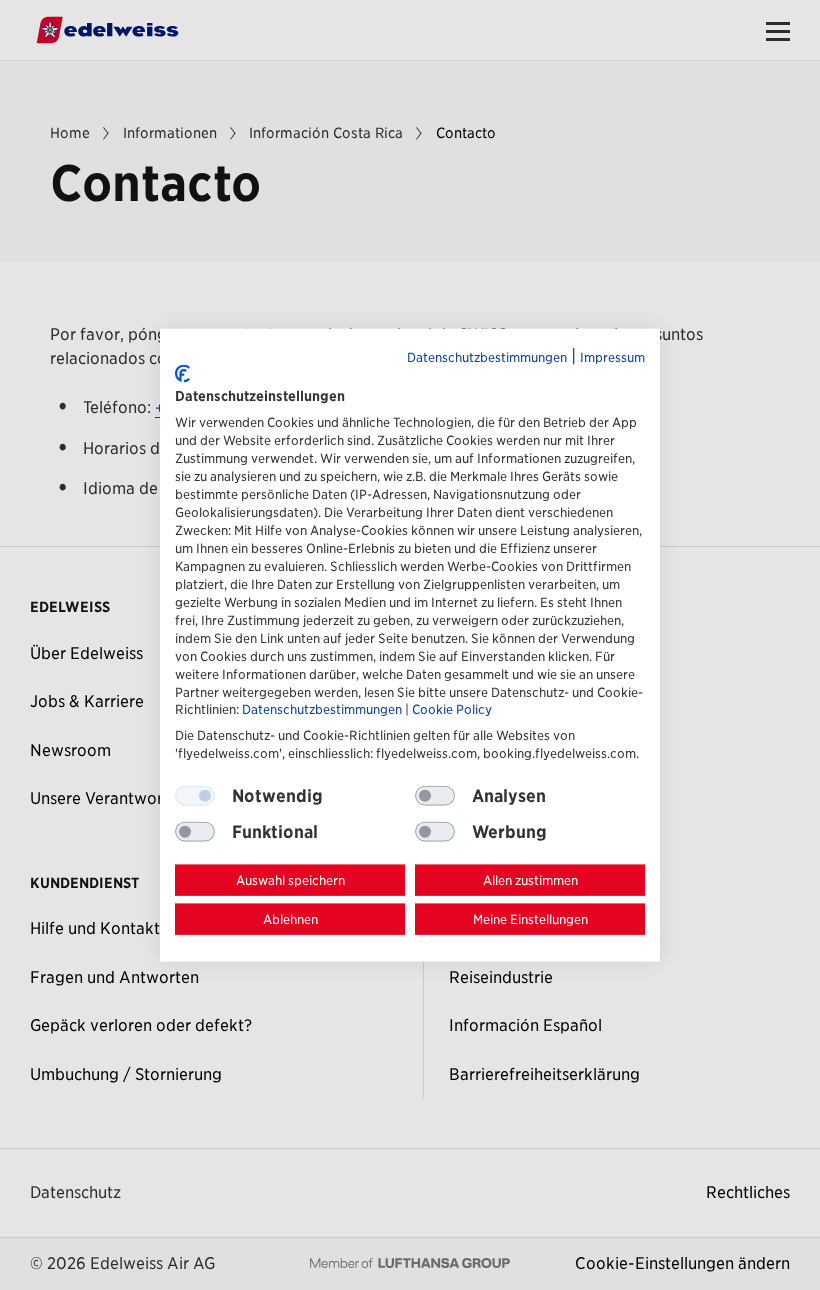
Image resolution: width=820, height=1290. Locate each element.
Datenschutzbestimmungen (487, 357)
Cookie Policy (452, 709)
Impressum (612, 357)
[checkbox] (435, 796)
